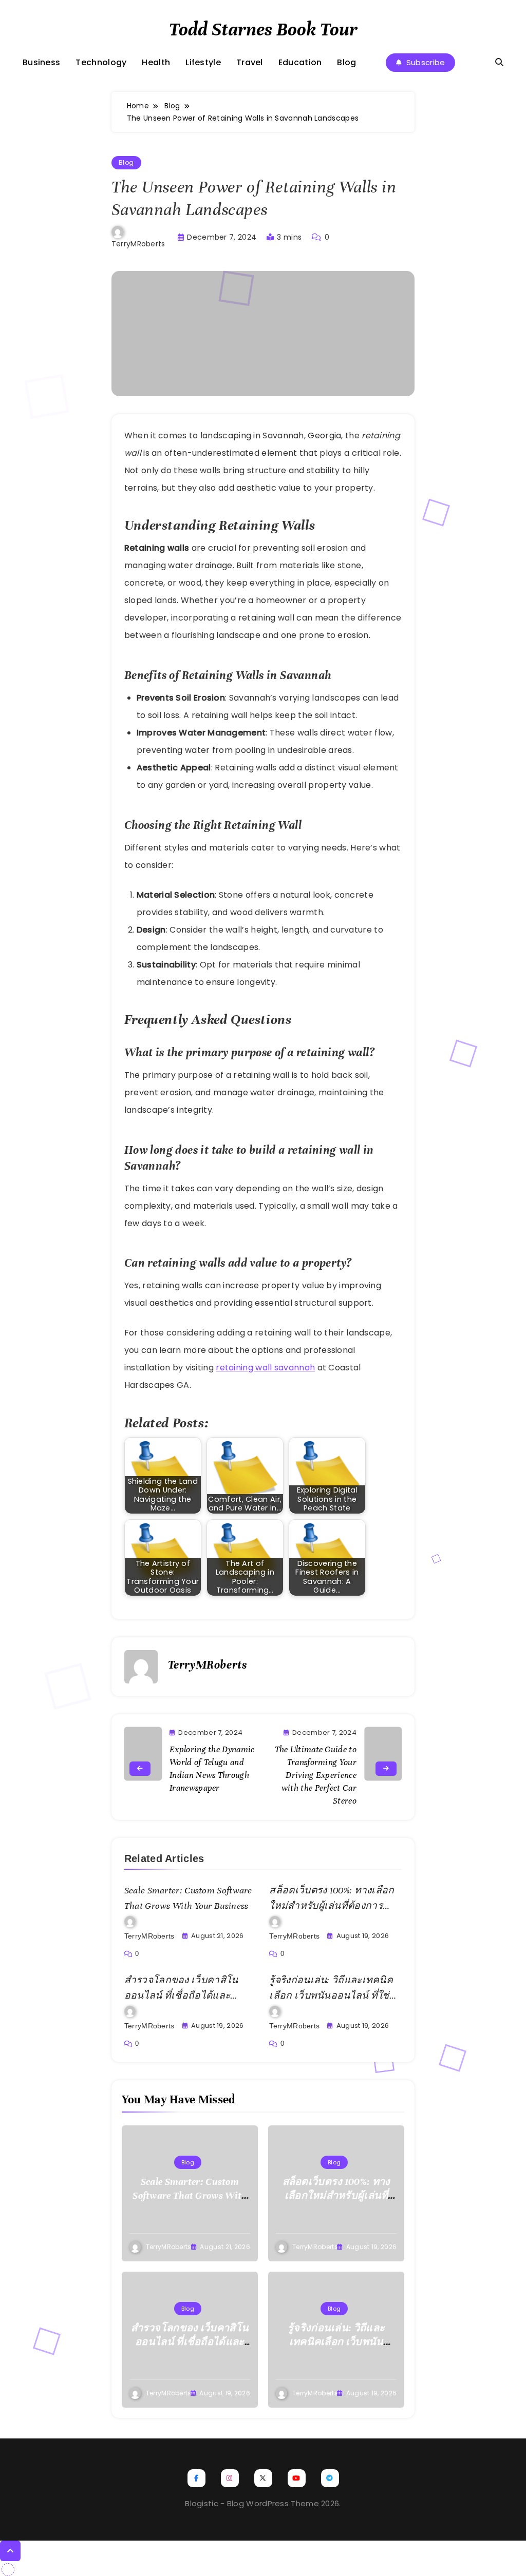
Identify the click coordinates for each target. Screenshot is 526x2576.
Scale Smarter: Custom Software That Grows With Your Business (190, 2195)
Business (41, 62)
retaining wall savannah (265, 1368)
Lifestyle (203, 62)
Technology (101, 62)
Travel (250, 62)
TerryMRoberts (138, 244)
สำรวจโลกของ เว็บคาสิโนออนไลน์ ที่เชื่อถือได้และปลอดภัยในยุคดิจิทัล (181, 1996)
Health (156, 62)
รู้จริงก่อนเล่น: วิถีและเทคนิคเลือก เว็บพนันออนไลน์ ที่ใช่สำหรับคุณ (331, 1996)
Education (300, 62)
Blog (346, 62)
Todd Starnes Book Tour (263, 29)
